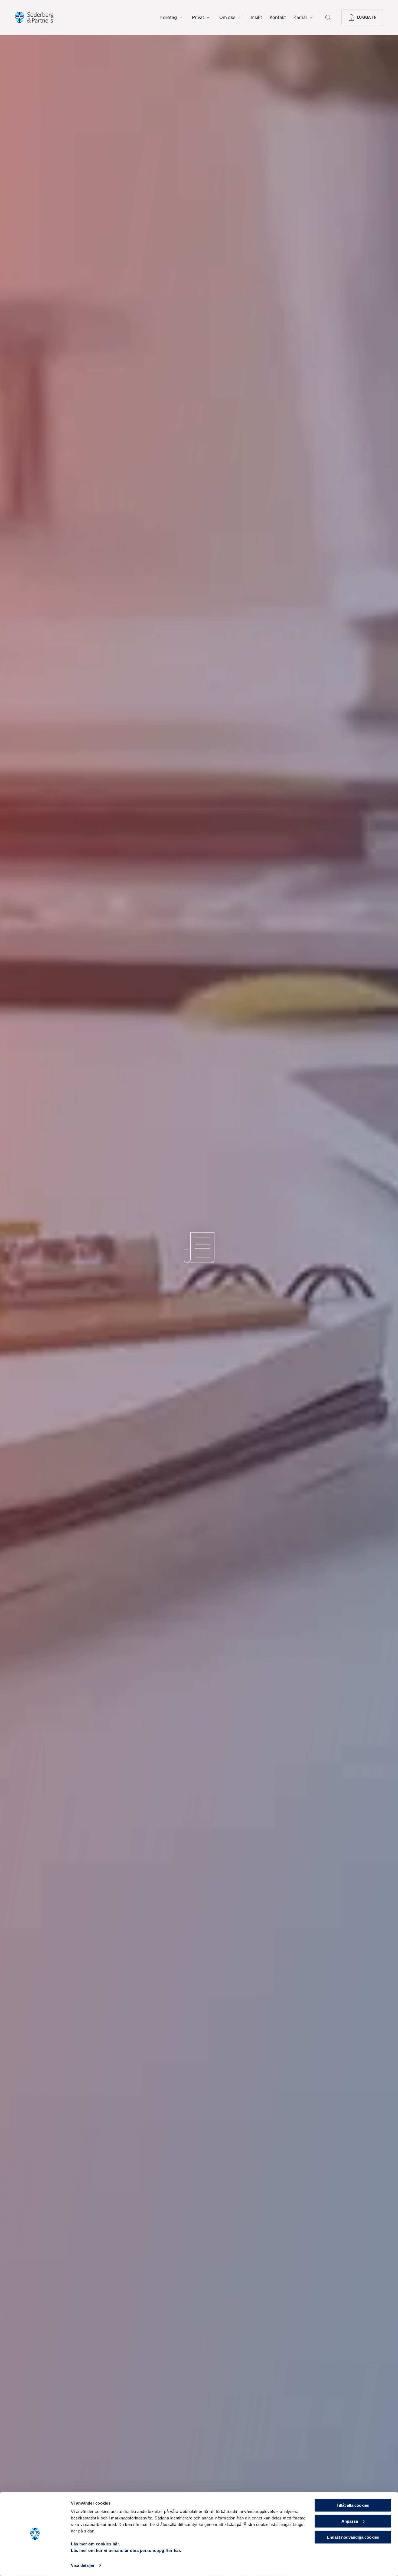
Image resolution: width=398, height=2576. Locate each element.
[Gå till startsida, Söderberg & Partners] (34, 17)
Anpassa (350, 2521)
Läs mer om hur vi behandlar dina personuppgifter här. (126, 2550)
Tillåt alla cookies (353, 2505)
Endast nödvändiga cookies (353, 2537)
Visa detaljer (83, 2565)
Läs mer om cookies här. (96, 2544)
